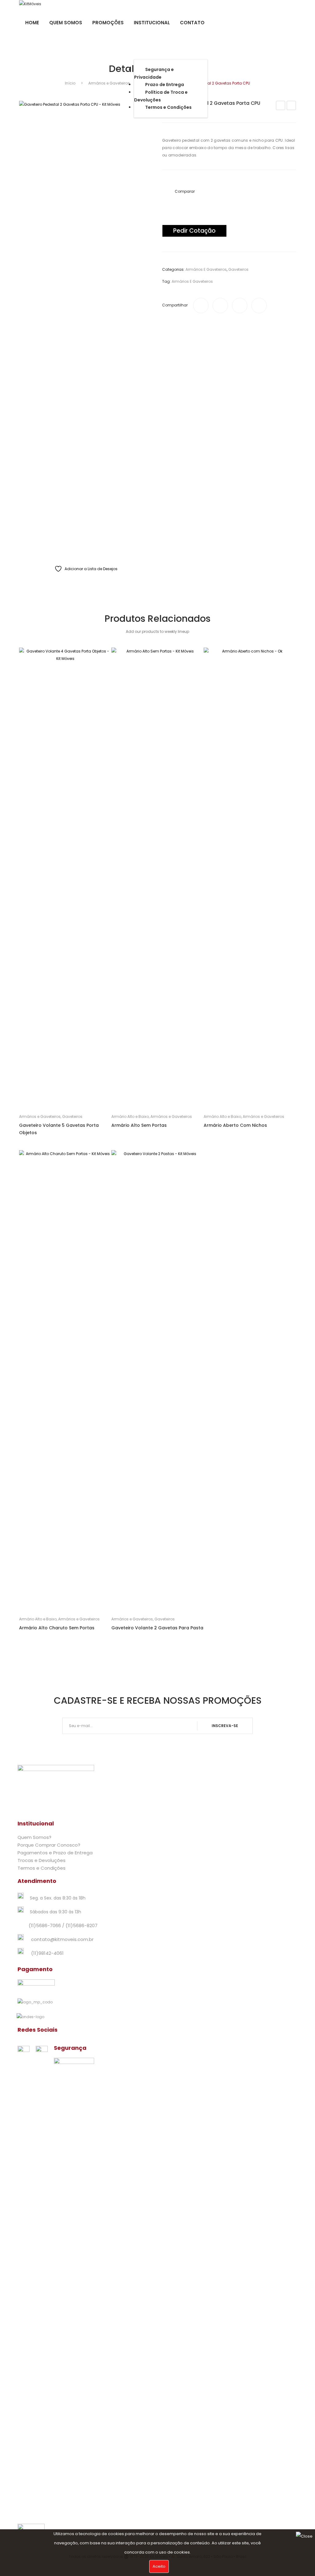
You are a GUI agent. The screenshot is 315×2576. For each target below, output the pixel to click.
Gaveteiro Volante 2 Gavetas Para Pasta (157, 1628)
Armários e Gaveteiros (109, 83)
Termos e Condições (42, 1868)
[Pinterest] (240, 306)
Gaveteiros (238, 269)
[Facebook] (201, 306)
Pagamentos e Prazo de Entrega (55, 1853)
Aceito (159, 2566)
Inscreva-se (225, 1726)
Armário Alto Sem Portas (139, 1125)
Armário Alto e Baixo (130, 1116)
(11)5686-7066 (45, 1925)
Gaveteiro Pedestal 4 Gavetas (291, 106)
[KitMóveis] (30, 4)
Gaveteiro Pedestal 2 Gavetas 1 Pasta (281, 106)
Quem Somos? (34, 1837)
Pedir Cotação (194, 231)
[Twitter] (220, 306)
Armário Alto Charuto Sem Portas (57, 1628)
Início (70, 83)
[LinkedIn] (259, 306)
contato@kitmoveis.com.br (62, 1939)
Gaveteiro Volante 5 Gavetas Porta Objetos (59, 1129)
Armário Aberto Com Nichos (235, 1125)
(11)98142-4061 (47, 1953)
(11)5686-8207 (82, 1925)
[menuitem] (32, 23)
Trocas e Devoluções (42, 1860)
